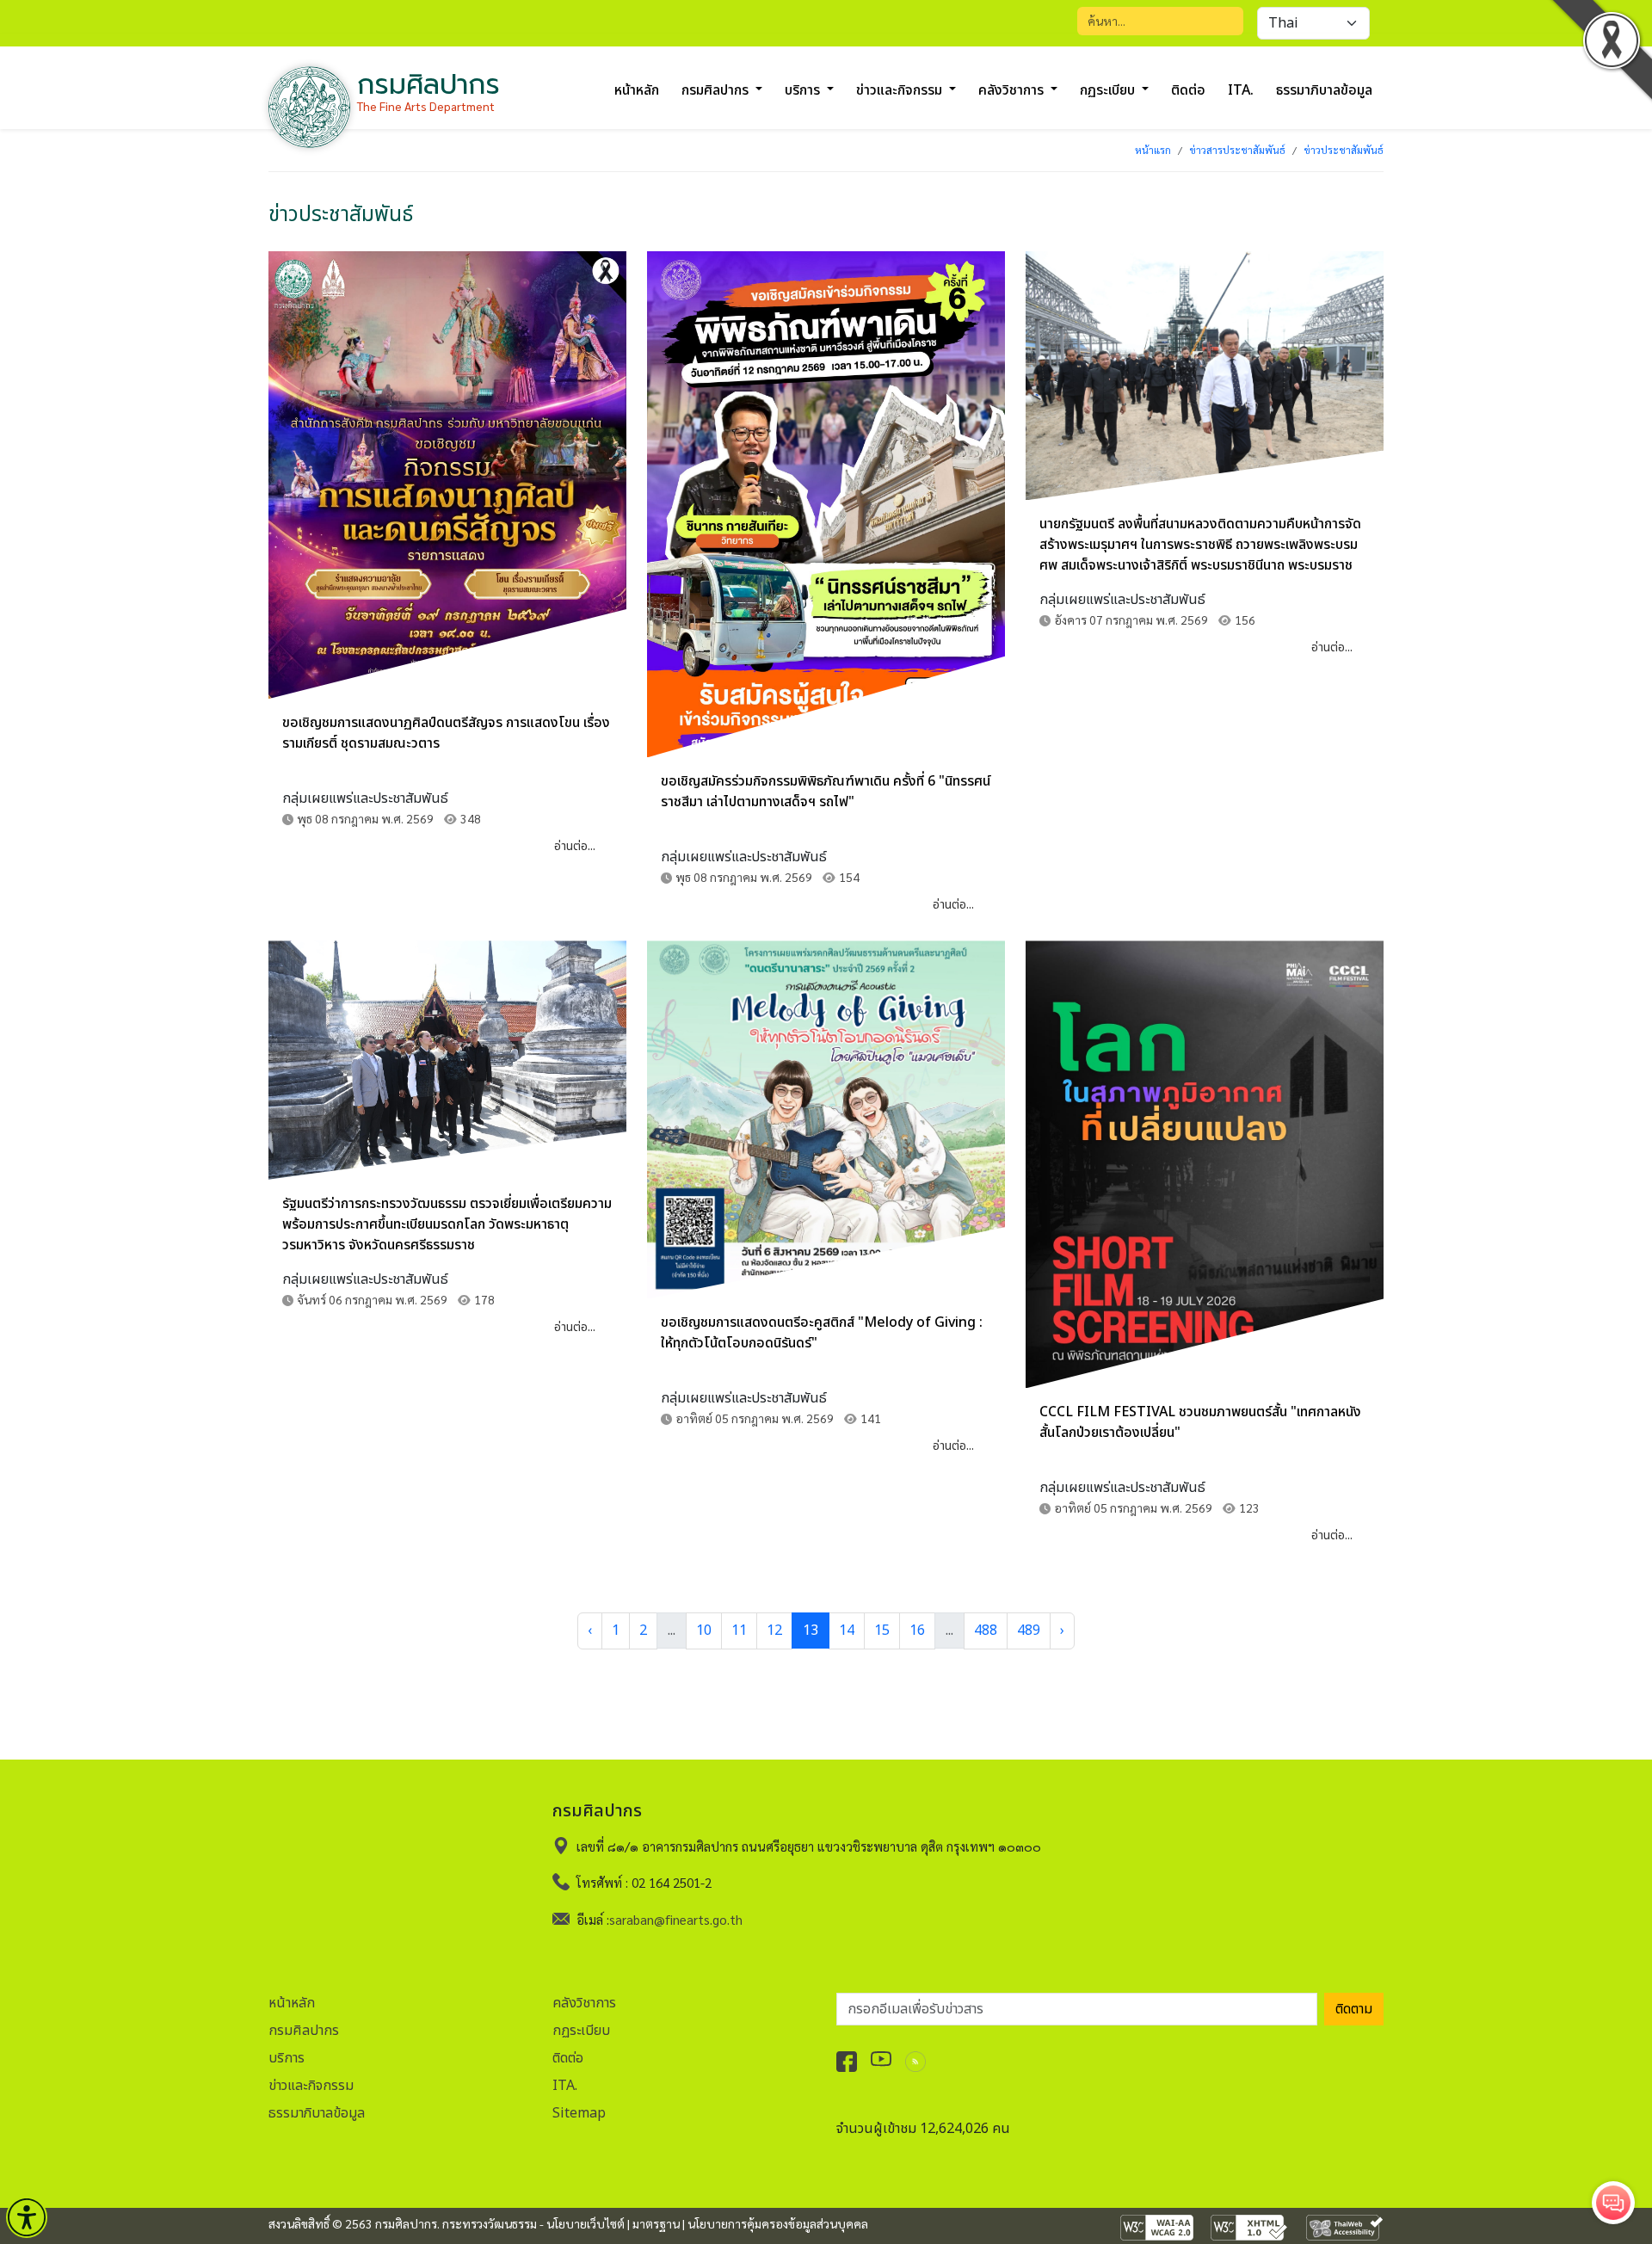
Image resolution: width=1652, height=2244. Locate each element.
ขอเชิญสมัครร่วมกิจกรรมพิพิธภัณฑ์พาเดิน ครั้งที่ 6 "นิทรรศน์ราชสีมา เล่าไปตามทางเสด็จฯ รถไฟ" (826, 792)
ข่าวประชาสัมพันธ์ (1344, 150)
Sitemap (579, 2113)
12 (774, 1631)
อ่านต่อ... (575, 846)
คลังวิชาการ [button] (1013, 90)
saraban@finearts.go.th (676, 1919)
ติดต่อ (1188, 90)
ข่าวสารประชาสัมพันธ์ (1237, 150)
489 (1029, 1631)
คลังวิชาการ (584, 2003)
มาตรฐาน (656, 2223)
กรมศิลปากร (304, 2031)
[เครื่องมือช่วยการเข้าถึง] (27, 2217)
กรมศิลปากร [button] (717, 90)
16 (917, 1631)
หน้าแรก (1153, 150)
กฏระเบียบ (581, 2031)
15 (882, 1631)
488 (986, 1631)
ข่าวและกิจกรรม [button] (901, 90)
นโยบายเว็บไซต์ (586, 2223)
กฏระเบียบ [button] (1109, 90)
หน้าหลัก (637, 90)
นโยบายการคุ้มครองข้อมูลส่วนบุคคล (778, 2223)
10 (704, 1631)
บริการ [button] (804, 90)
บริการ (287, 2058)
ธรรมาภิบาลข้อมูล (1324, 90)
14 (847, 1631)
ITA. (1241, 90)
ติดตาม (1354, 2009)
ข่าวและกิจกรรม (311, 2086)
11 (739, 1631)
